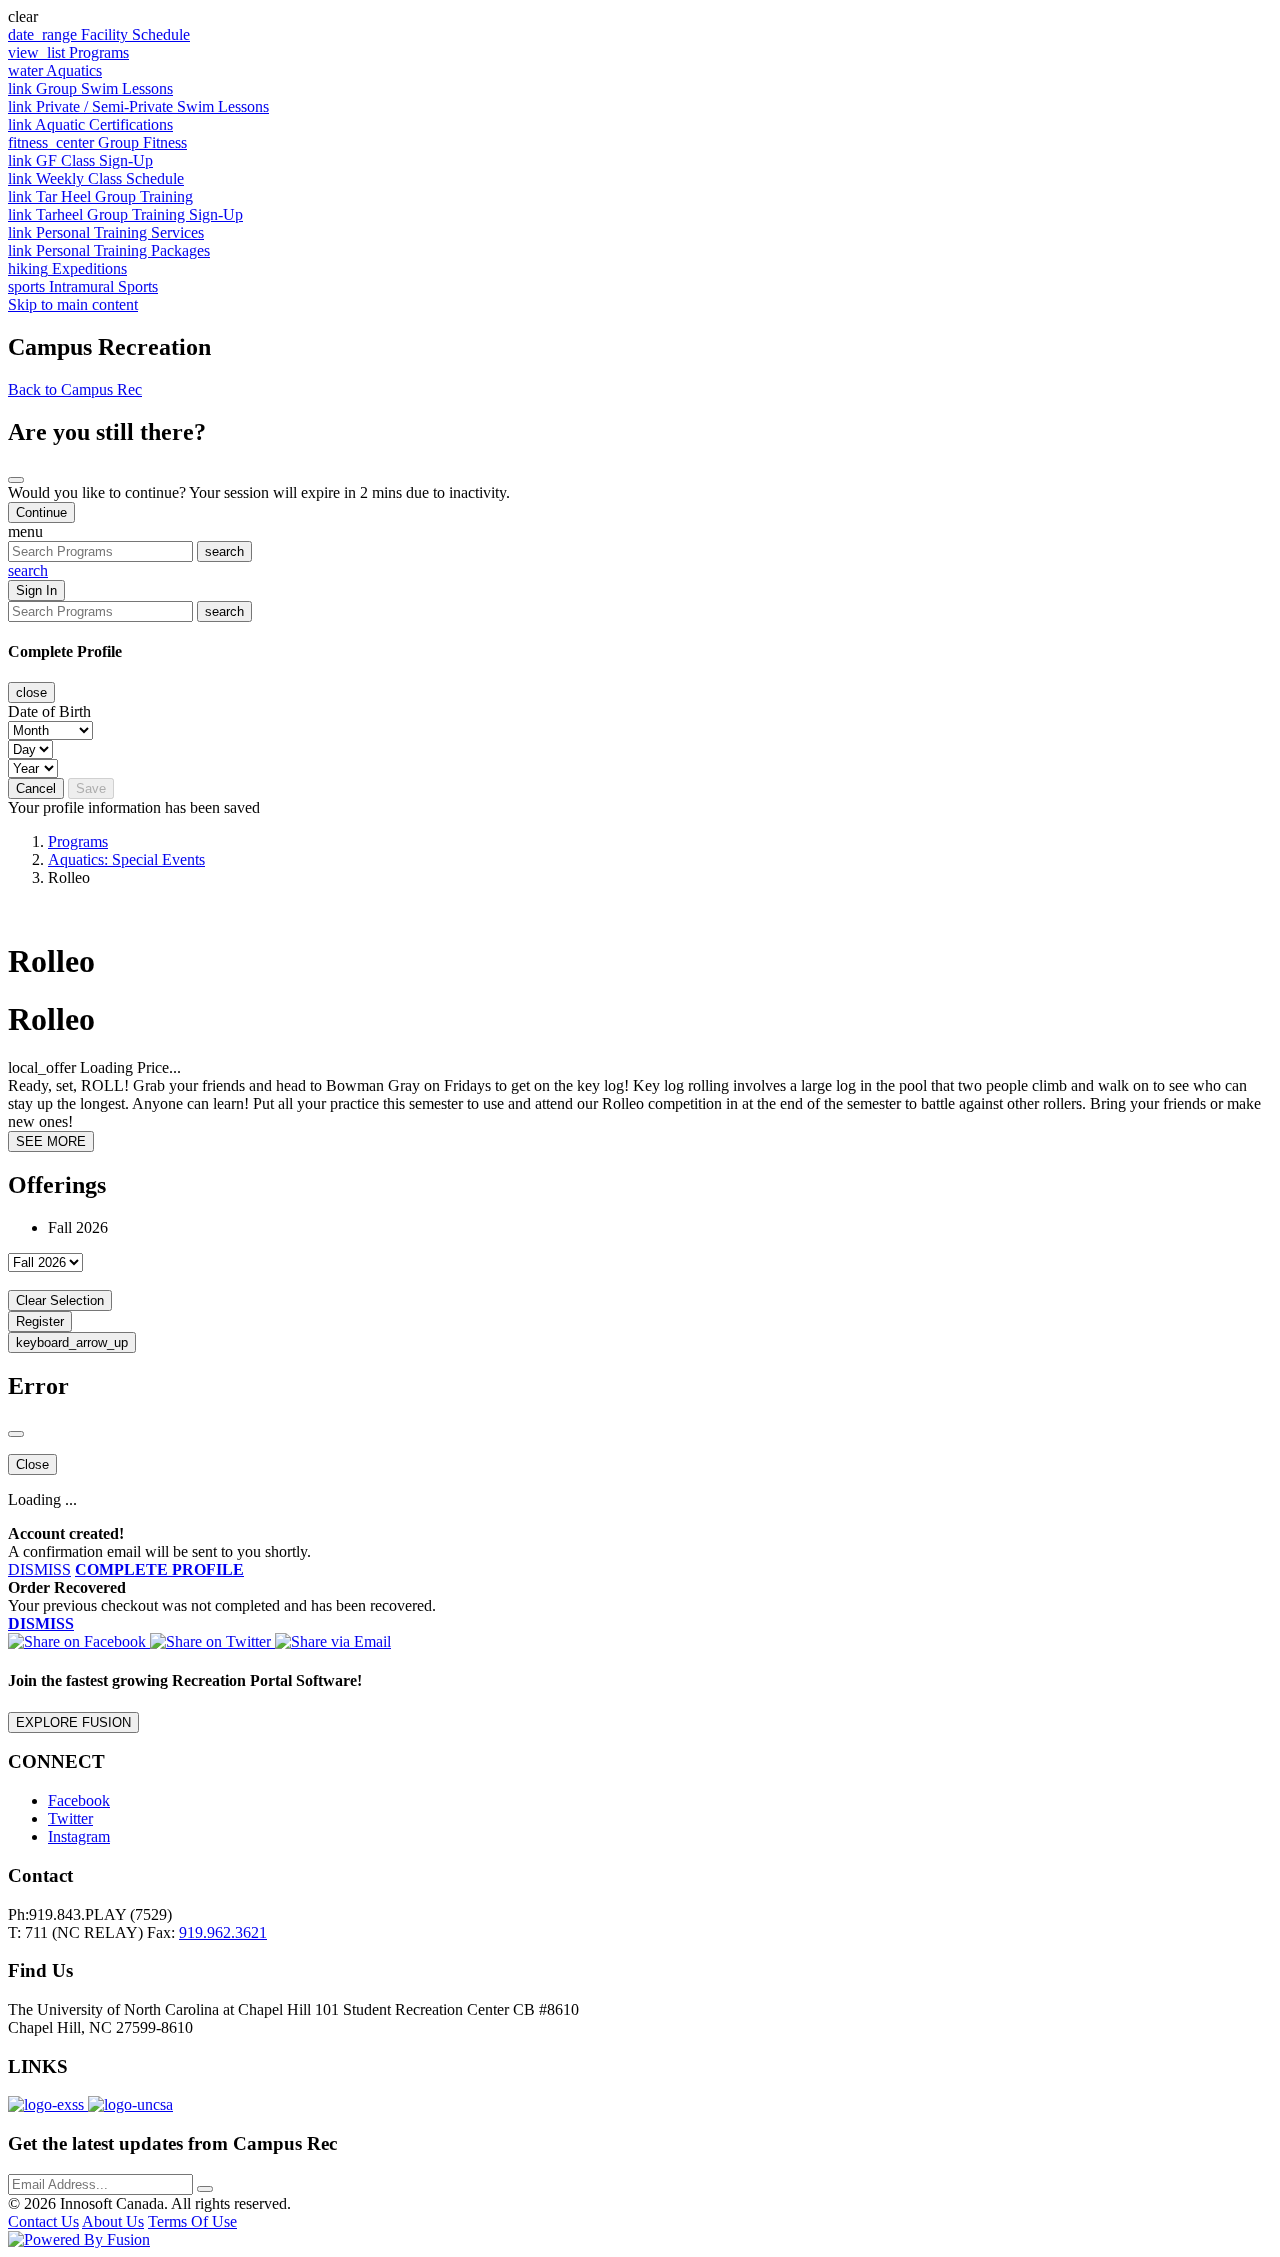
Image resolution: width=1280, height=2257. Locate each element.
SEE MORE (51, 1141)
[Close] (16, 480)
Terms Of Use (192, 2221)
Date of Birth (49, 711)
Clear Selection (60, 1300)
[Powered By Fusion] (79, 2239)
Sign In (36, 590)
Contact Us (43, 2221)
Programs (78, 841)
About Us (113, 2221)
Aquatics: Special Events (126, 859)
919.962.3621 (223, 1932)
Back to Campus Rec (75, 389)
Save (91, 788)
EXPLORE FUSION (73, 1722)
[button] (640, 17)
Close (32, 1464)
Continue (41, 512)
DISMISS (39, 1569)
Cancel (36, 788)
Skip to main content (73, 304)
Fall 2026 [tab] (78, 1227)
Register (40, 1321)
